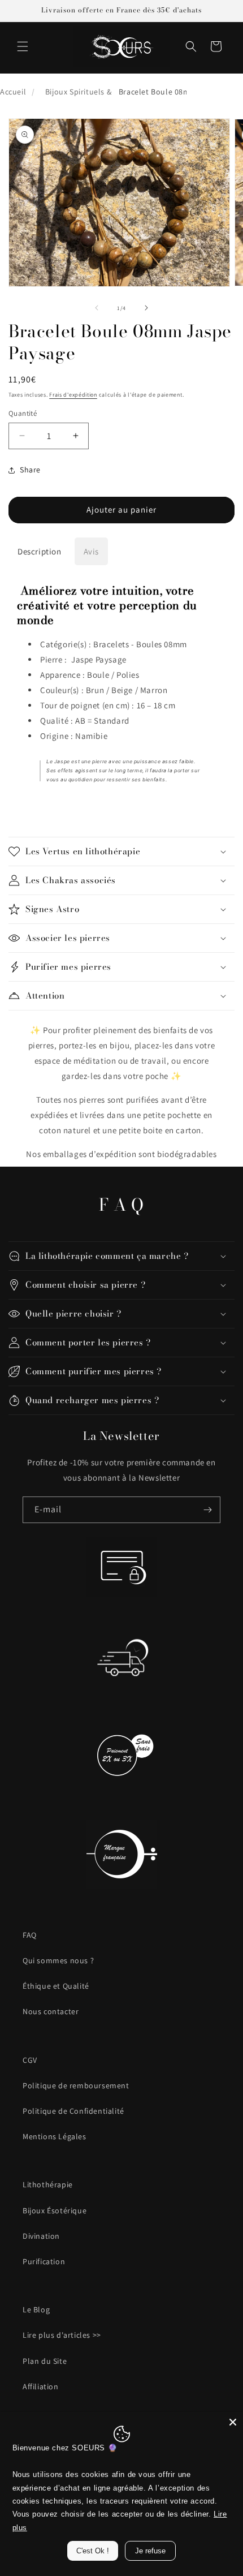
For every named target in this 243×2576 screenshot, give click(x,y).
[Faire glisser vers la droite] (146, 308)
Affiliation (41, 2386)
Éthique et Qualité (56, 1986)
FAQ (30, 1935)
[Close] (233, 2422)
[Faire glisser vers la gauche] (97, 308)
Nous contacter (51, 2011)
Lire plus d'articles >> (62, 2335)
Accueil (13, 92)
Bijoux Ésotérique (55, 2211)
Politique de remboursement (76, 2085)
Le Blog (36, 2310)
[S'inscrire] (207, 1510)
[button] (23, 46)
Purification (44, 2261)
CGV (30, 2060)
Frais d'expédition (73, 395)
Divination (41, 2236)
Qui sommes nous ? (58, 1960)
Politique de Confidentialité (73, 2111)
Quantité (23, 413)
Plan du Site (45, 2361)
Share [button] (30, 470)
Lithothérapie (48, 2184)
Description (40, 551)
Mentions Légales (55, 2136)
